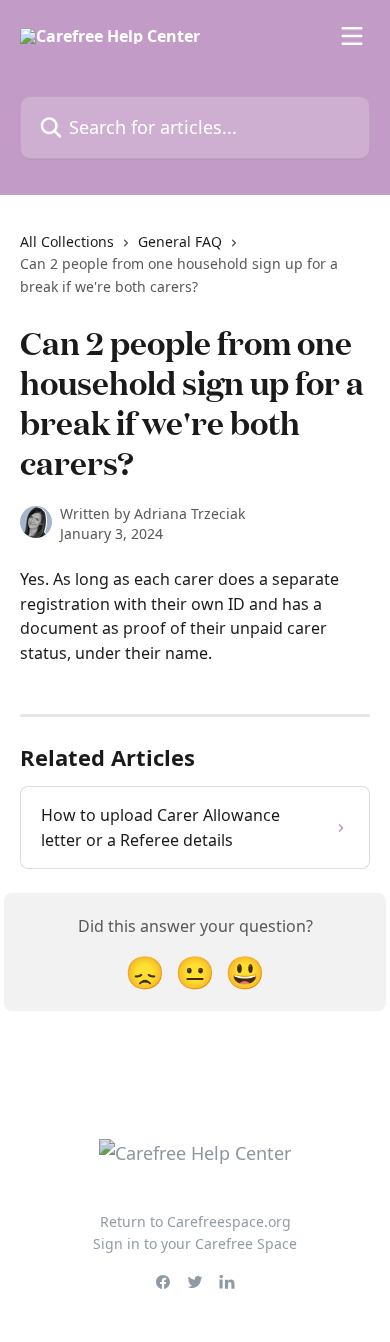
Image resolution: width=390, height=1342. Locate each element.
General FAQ (180, 241)
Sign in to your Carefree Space (195, 1243)
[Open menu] (352, 36)
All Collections (67, 241)
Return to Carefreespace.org (195, 1221)
